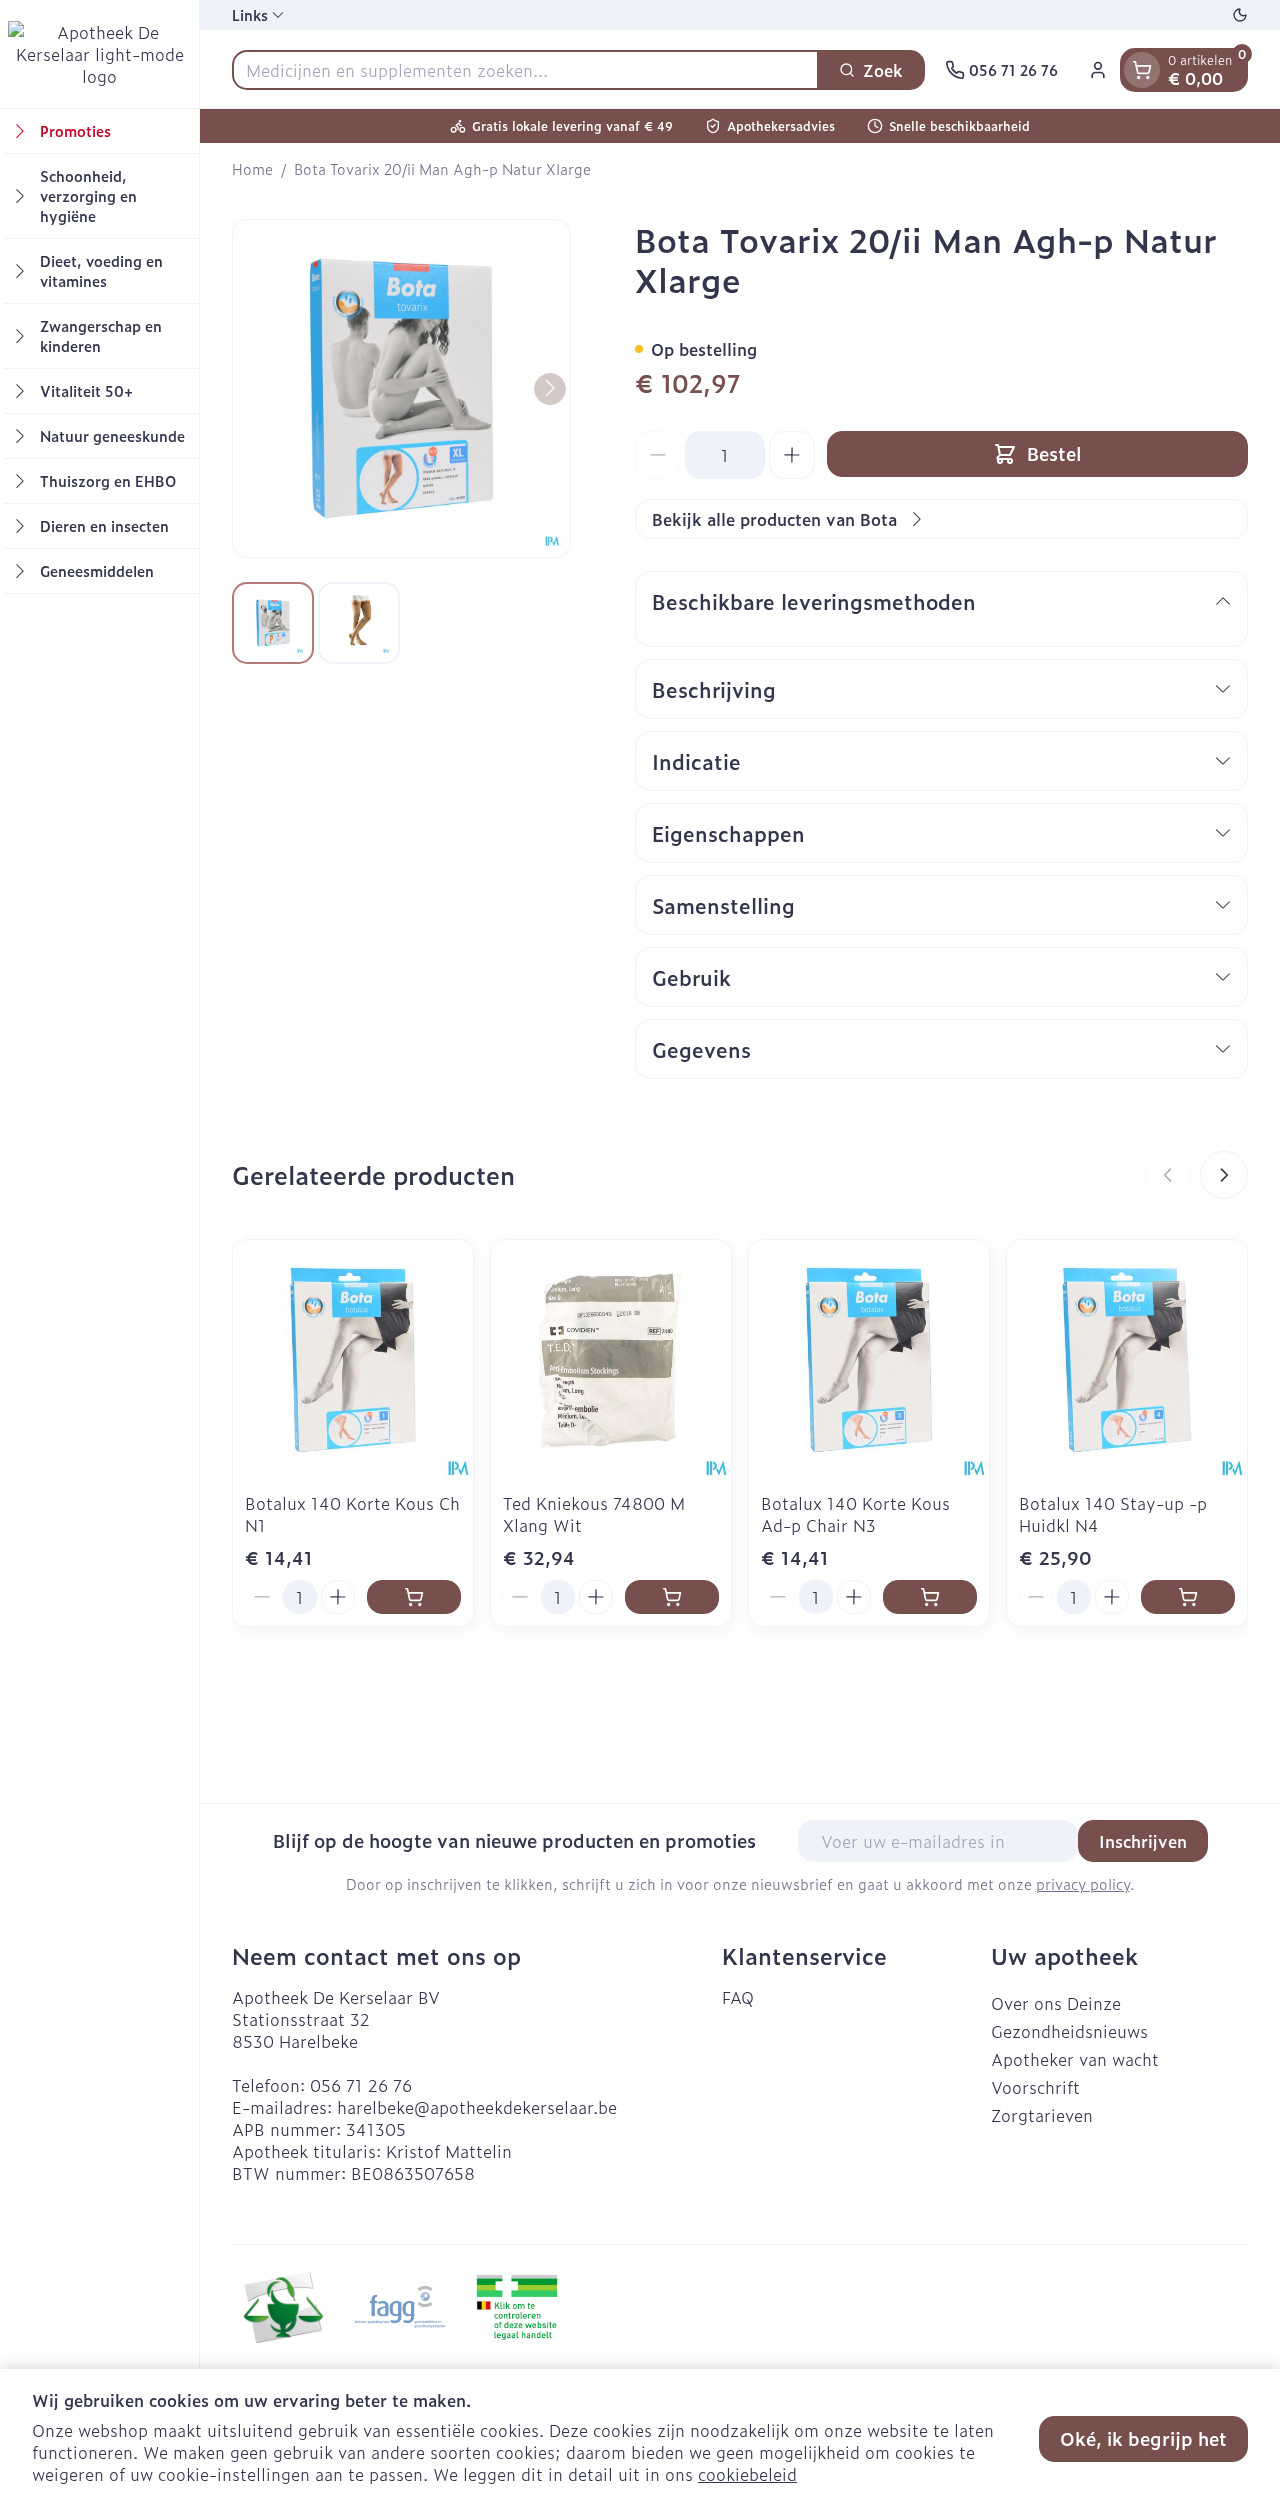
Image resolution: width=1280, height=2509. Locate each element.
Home (252, 169)
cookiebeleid (747, 2474)
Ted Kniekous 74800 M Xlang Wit (594, 1514)
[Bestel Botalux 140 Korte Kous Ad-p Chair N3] (930, 1597)
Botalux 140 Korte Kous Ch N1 (352, 1514)
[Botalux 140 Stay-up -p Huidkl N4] (1127, 1360)
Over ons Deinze (1056, 2003)
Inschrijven (1143, 1841)
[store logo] (99, 54)
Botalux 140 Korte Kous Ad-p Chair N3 (855, 1514)
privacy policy (1083, 1883)
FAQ (738, 1997)
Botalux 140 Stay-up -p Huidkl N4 (1113, 1514)
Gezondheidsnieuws (1069, 2031)
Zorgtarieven (1042, 2115)
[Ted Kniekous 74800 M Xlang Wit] (611, 1360)
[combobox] (525, 70)
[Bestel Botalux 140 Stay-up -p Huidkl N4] (1188, 1597)
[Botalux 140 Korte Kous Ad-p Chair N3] (869, 1360)
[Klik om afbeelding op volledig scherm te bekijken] (401, 388)
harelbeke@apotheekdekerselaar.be (477, 2107)
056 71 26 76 (361, 2085)
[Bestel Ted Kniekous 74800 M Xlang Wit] (672, 1597)
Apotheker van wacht (1075, 2059)
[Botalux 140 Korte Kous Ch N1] (353, 1360)
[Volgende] (550, 388)
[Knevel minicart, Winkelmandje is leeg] (1142, 70)
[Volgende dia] (1224, 1175)
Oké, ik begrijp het (1143, 2438)
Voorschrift (1035, 2087)
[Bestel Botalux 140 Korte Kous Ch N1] (414, 1597)
